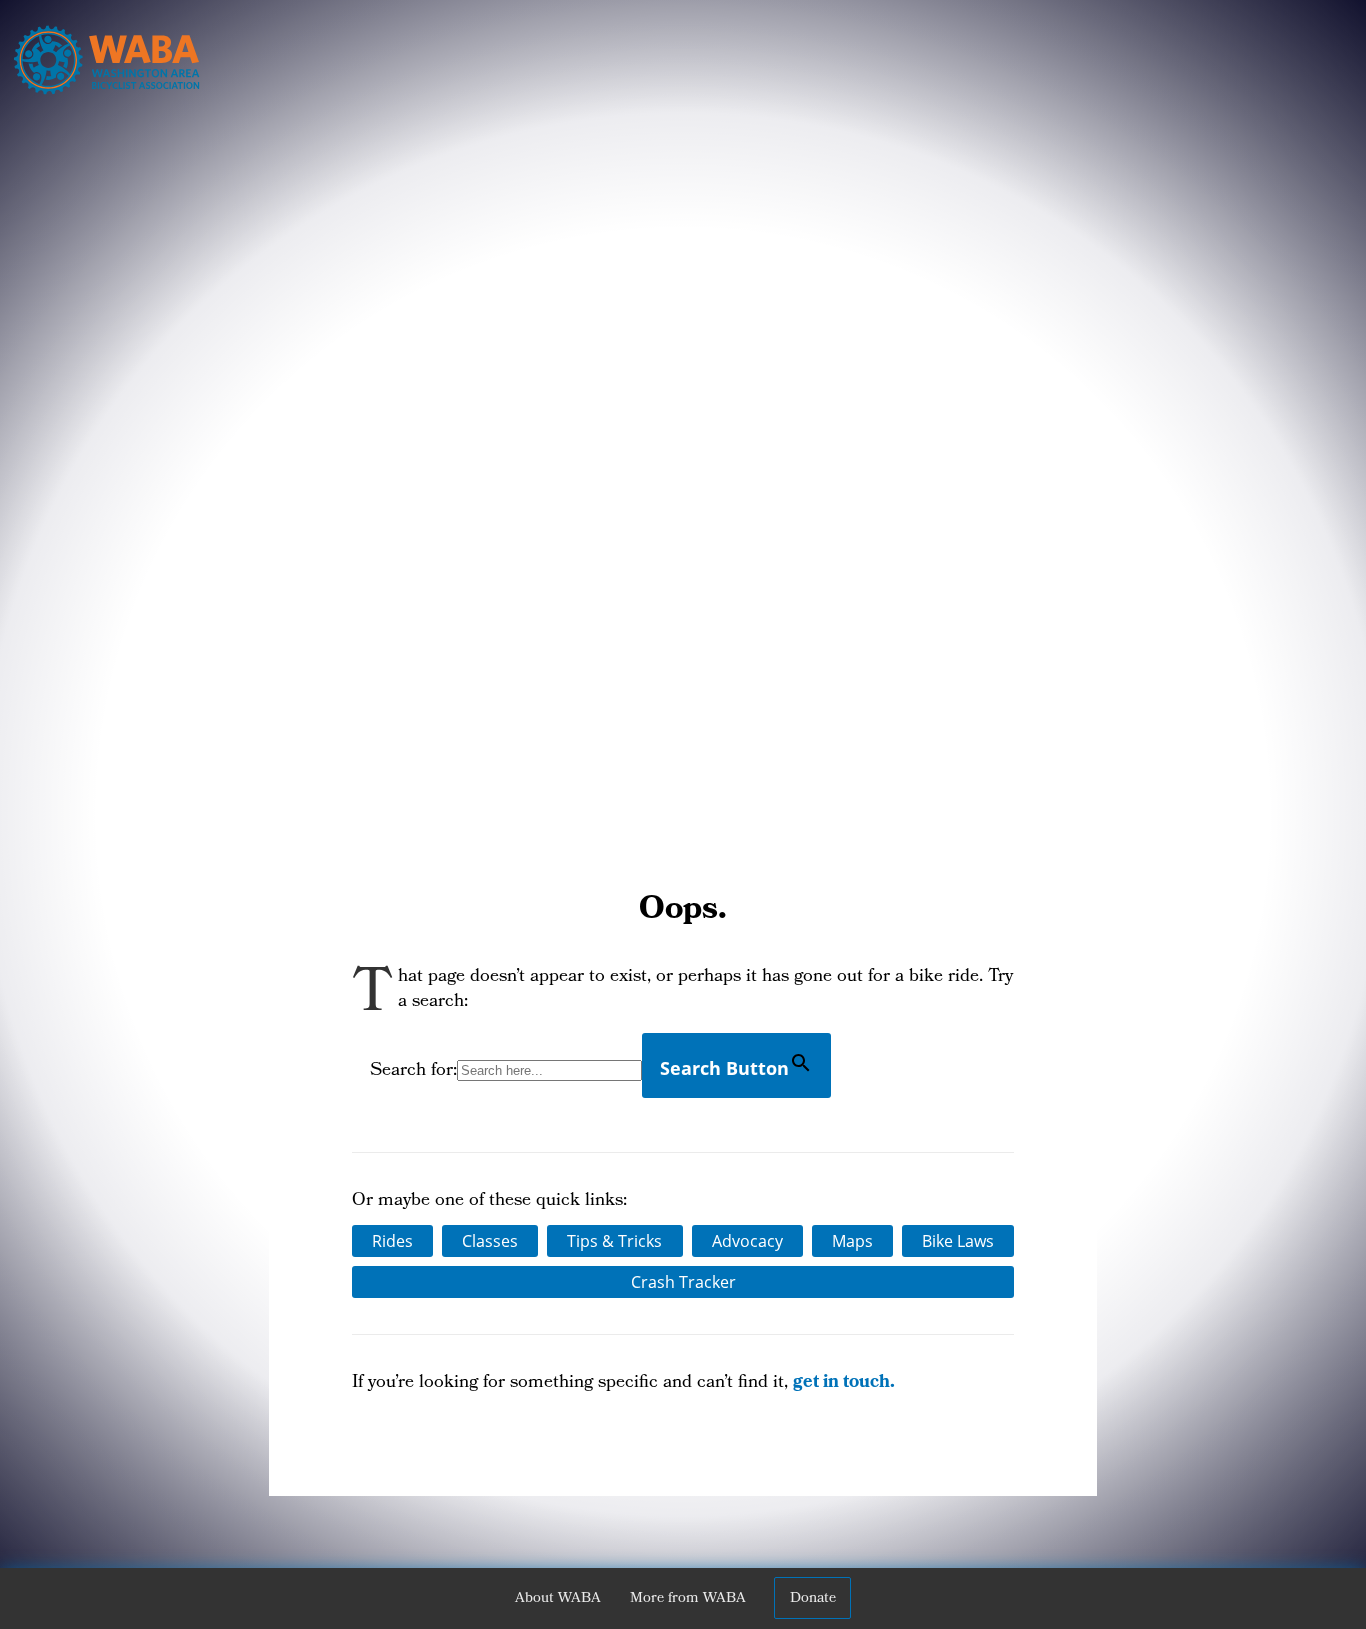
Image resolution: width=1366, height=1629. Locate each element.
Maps (852, 1241)
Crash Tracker (683, 1282)
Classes (490, 1241)
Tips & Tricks (614, 1241)
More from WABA (688, 1599)
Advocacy (747, 1241)
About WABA (558, 1599)
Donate (813, 1599)
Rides (392, 1241)
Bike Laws (958, 1241)
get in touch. (844, 1383)
